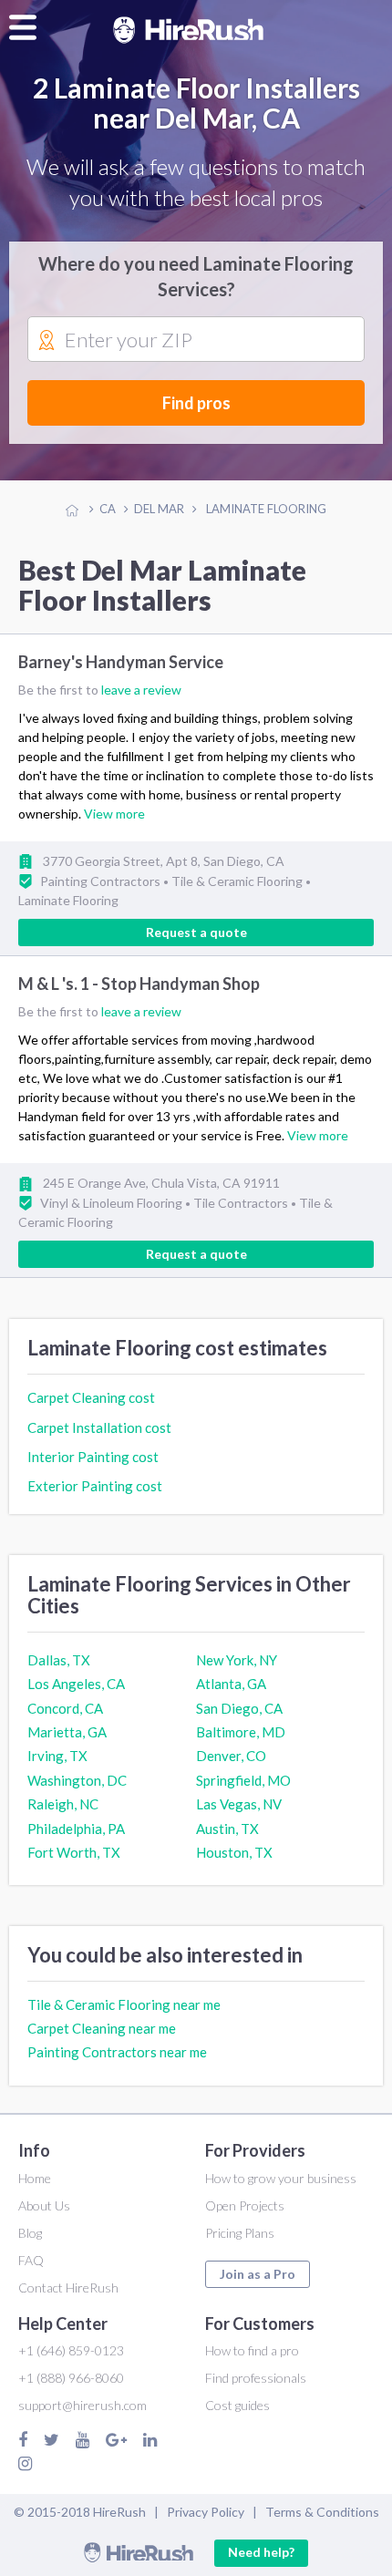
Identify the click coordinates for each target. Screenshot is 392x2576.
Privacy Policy (206, 2512)
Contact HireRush (68, 2287)
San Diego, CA (239, 1708)
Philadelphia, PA (76, 1829)
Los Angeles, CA (76, 1684)
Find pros (196, 403)
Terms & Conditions (322, 2512)
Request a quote (196, 932)
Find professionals (256, 2378)
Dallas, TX (59, 1660)
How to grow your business (281, 2178)
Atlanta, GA (231, 1684)
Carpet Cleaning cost (91, 1397)
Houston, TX (234, 1852)
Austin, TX (227, 1829)
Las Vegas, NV (239, 1804)
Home (35, 2178)
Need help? (261, 2552)
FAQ (31, 2260)
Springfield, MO (243, 1780)
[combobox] (196, 340)
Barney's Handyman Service (121, 662)
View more (114, 814)
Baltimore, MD (241, 1732)
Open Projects (245, 2205)
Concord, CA (65, 1708)
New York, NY (237, 1660)
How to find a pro (252, 2350)
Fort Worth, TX (74, 1852)
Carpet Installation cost (99, 1427)
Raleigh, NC (63, 1804)
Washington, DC (77, 1780)
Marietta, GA (67, 1732)
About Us (44, 2205)
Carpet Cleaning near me (102, 2028)
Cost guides (237, 2405)
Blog (30, 2233)
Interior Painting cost (93, 1457)
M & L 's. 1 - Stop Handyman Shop (139, 984)
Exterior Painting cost (95, 1486)
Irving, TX (57, 1756)
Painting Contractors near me (117, 2052)
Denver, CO (231, 1756)
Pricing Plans (240, 2233)
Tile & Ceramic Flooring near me (124, 2004)
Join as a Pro (258, 2274)
